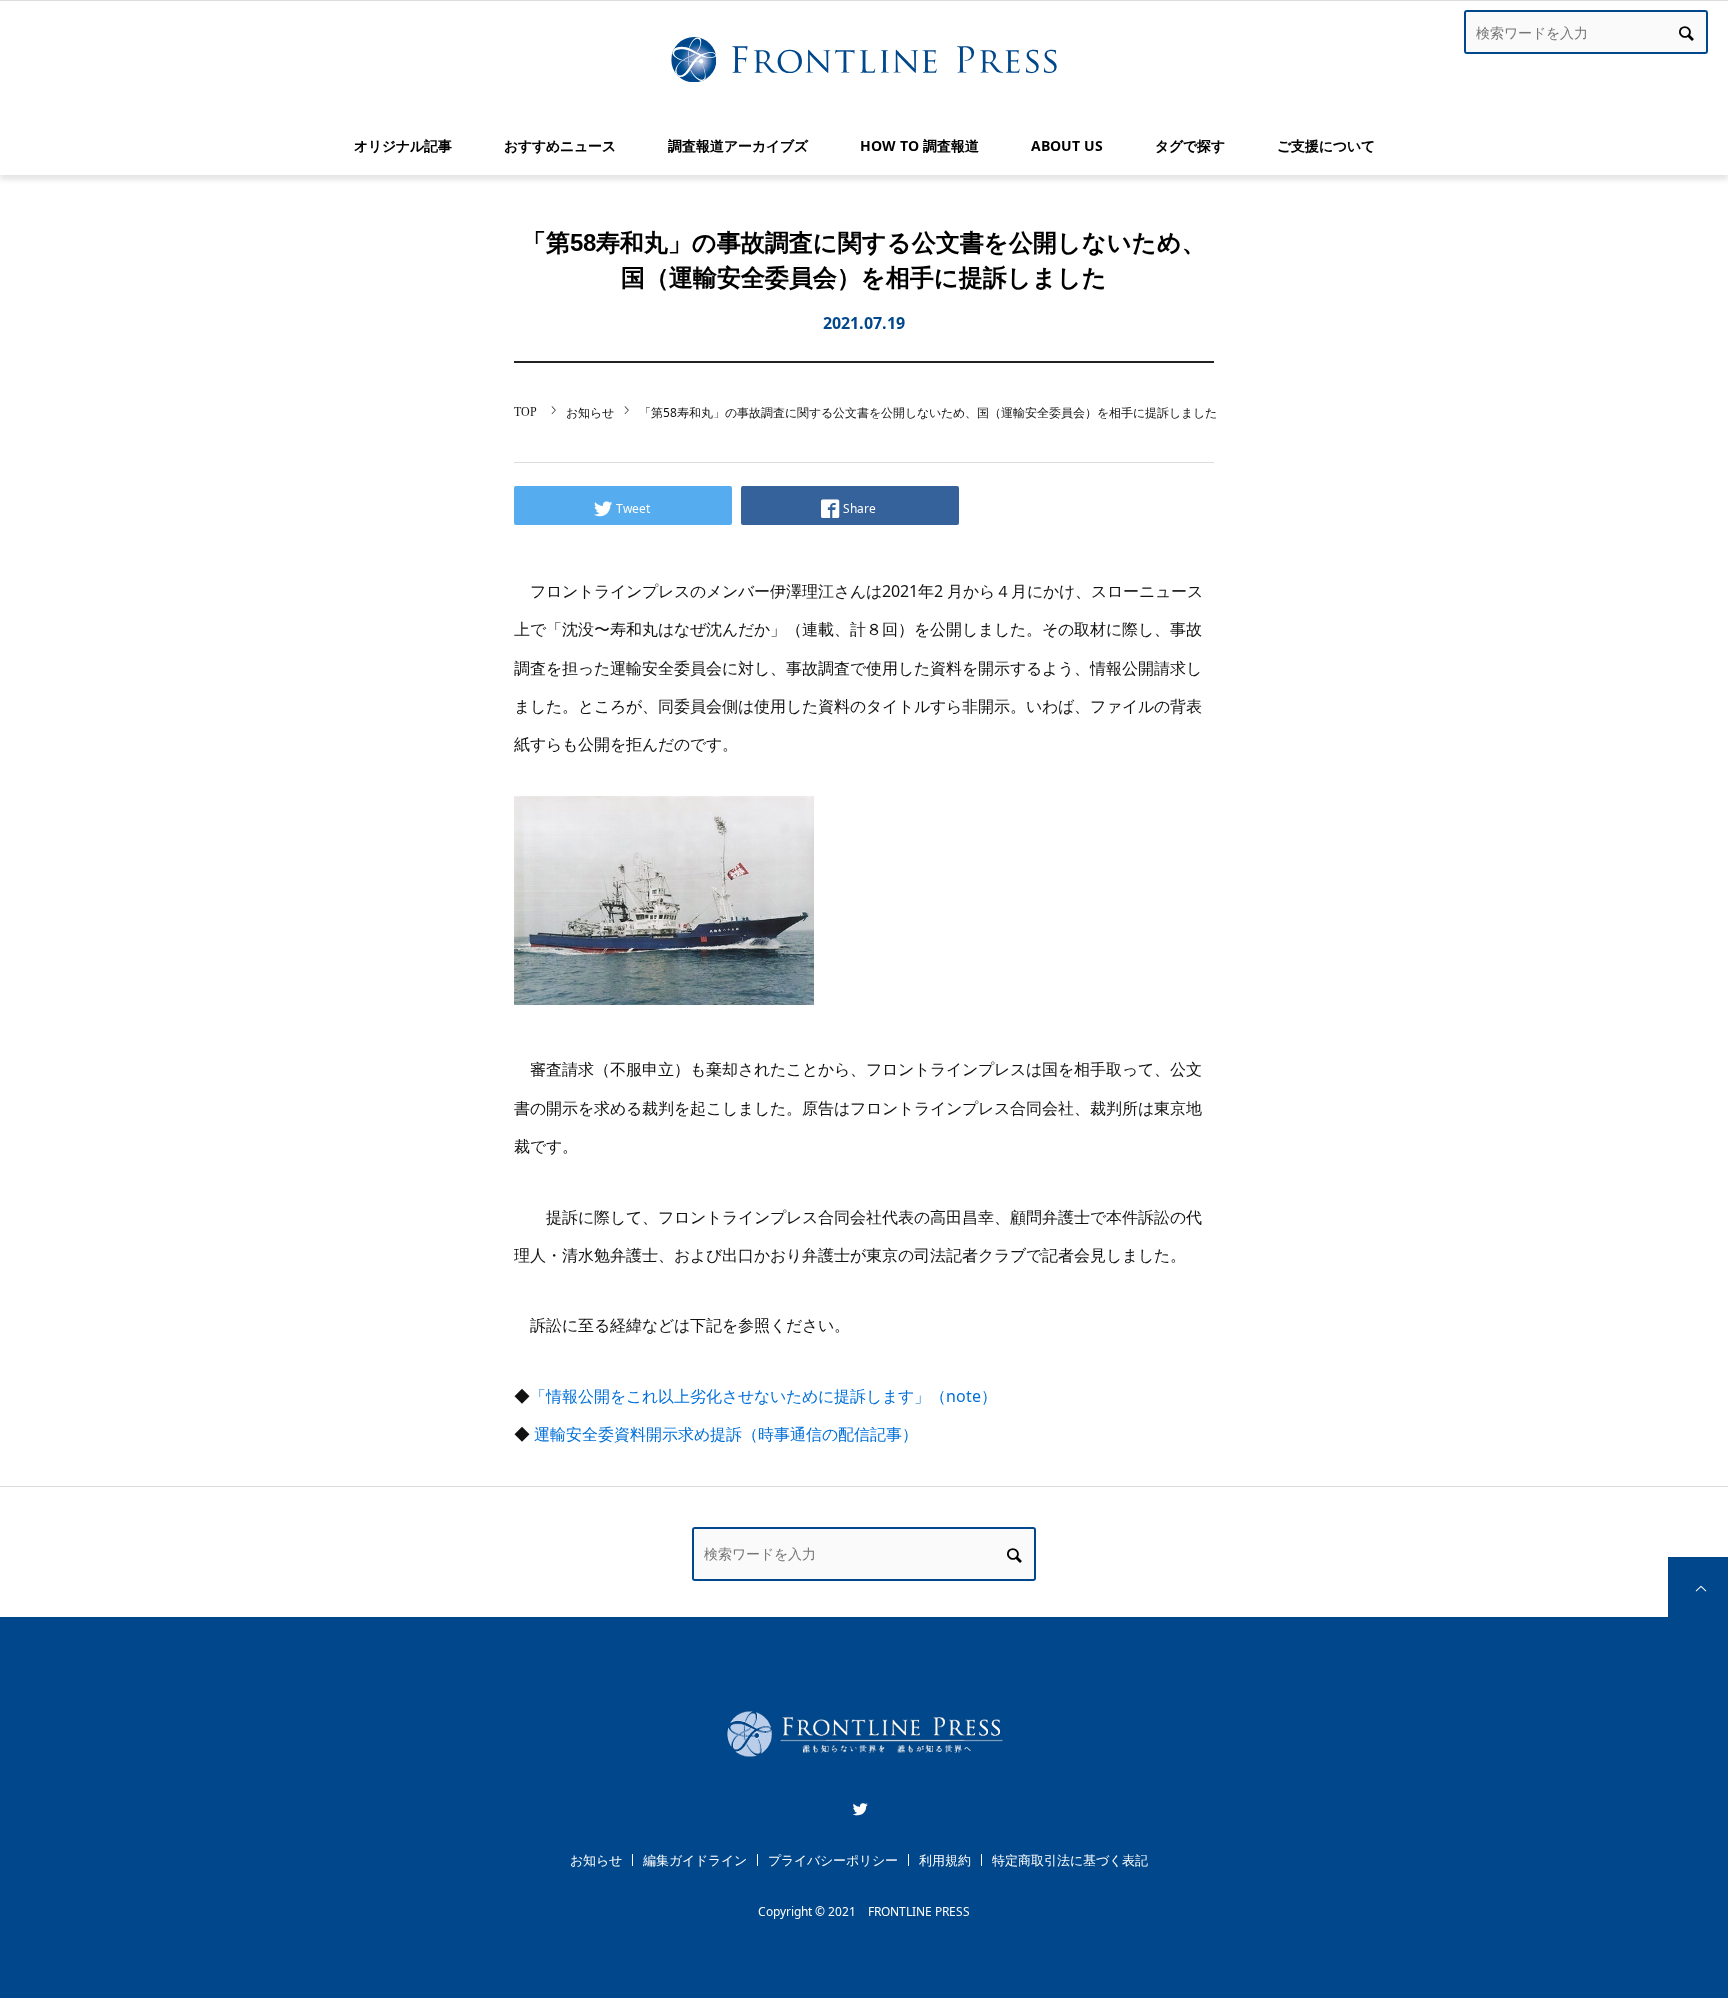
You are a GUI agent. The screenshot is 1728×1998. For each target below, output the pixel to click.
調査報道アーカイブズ (738, 145)
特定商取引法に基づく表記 (1070, 1860)
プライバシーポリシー (833, 1860)
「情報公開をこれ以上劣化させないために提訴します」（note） (763, 1396)
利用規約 (945, 1860)
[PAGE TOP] (1698, 1587)
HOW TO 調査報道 (919, 145)
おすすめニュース (560, 145)
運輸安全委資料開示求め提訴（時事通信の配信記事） (726, 1434)
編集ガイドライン (695, 1860)
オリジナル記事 (403, 145)
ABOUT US (1067, 145)
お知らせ (596, 1860)
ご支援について (1326, 145)
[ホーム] (526, 411)
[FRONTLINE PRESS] (864, 1763)
